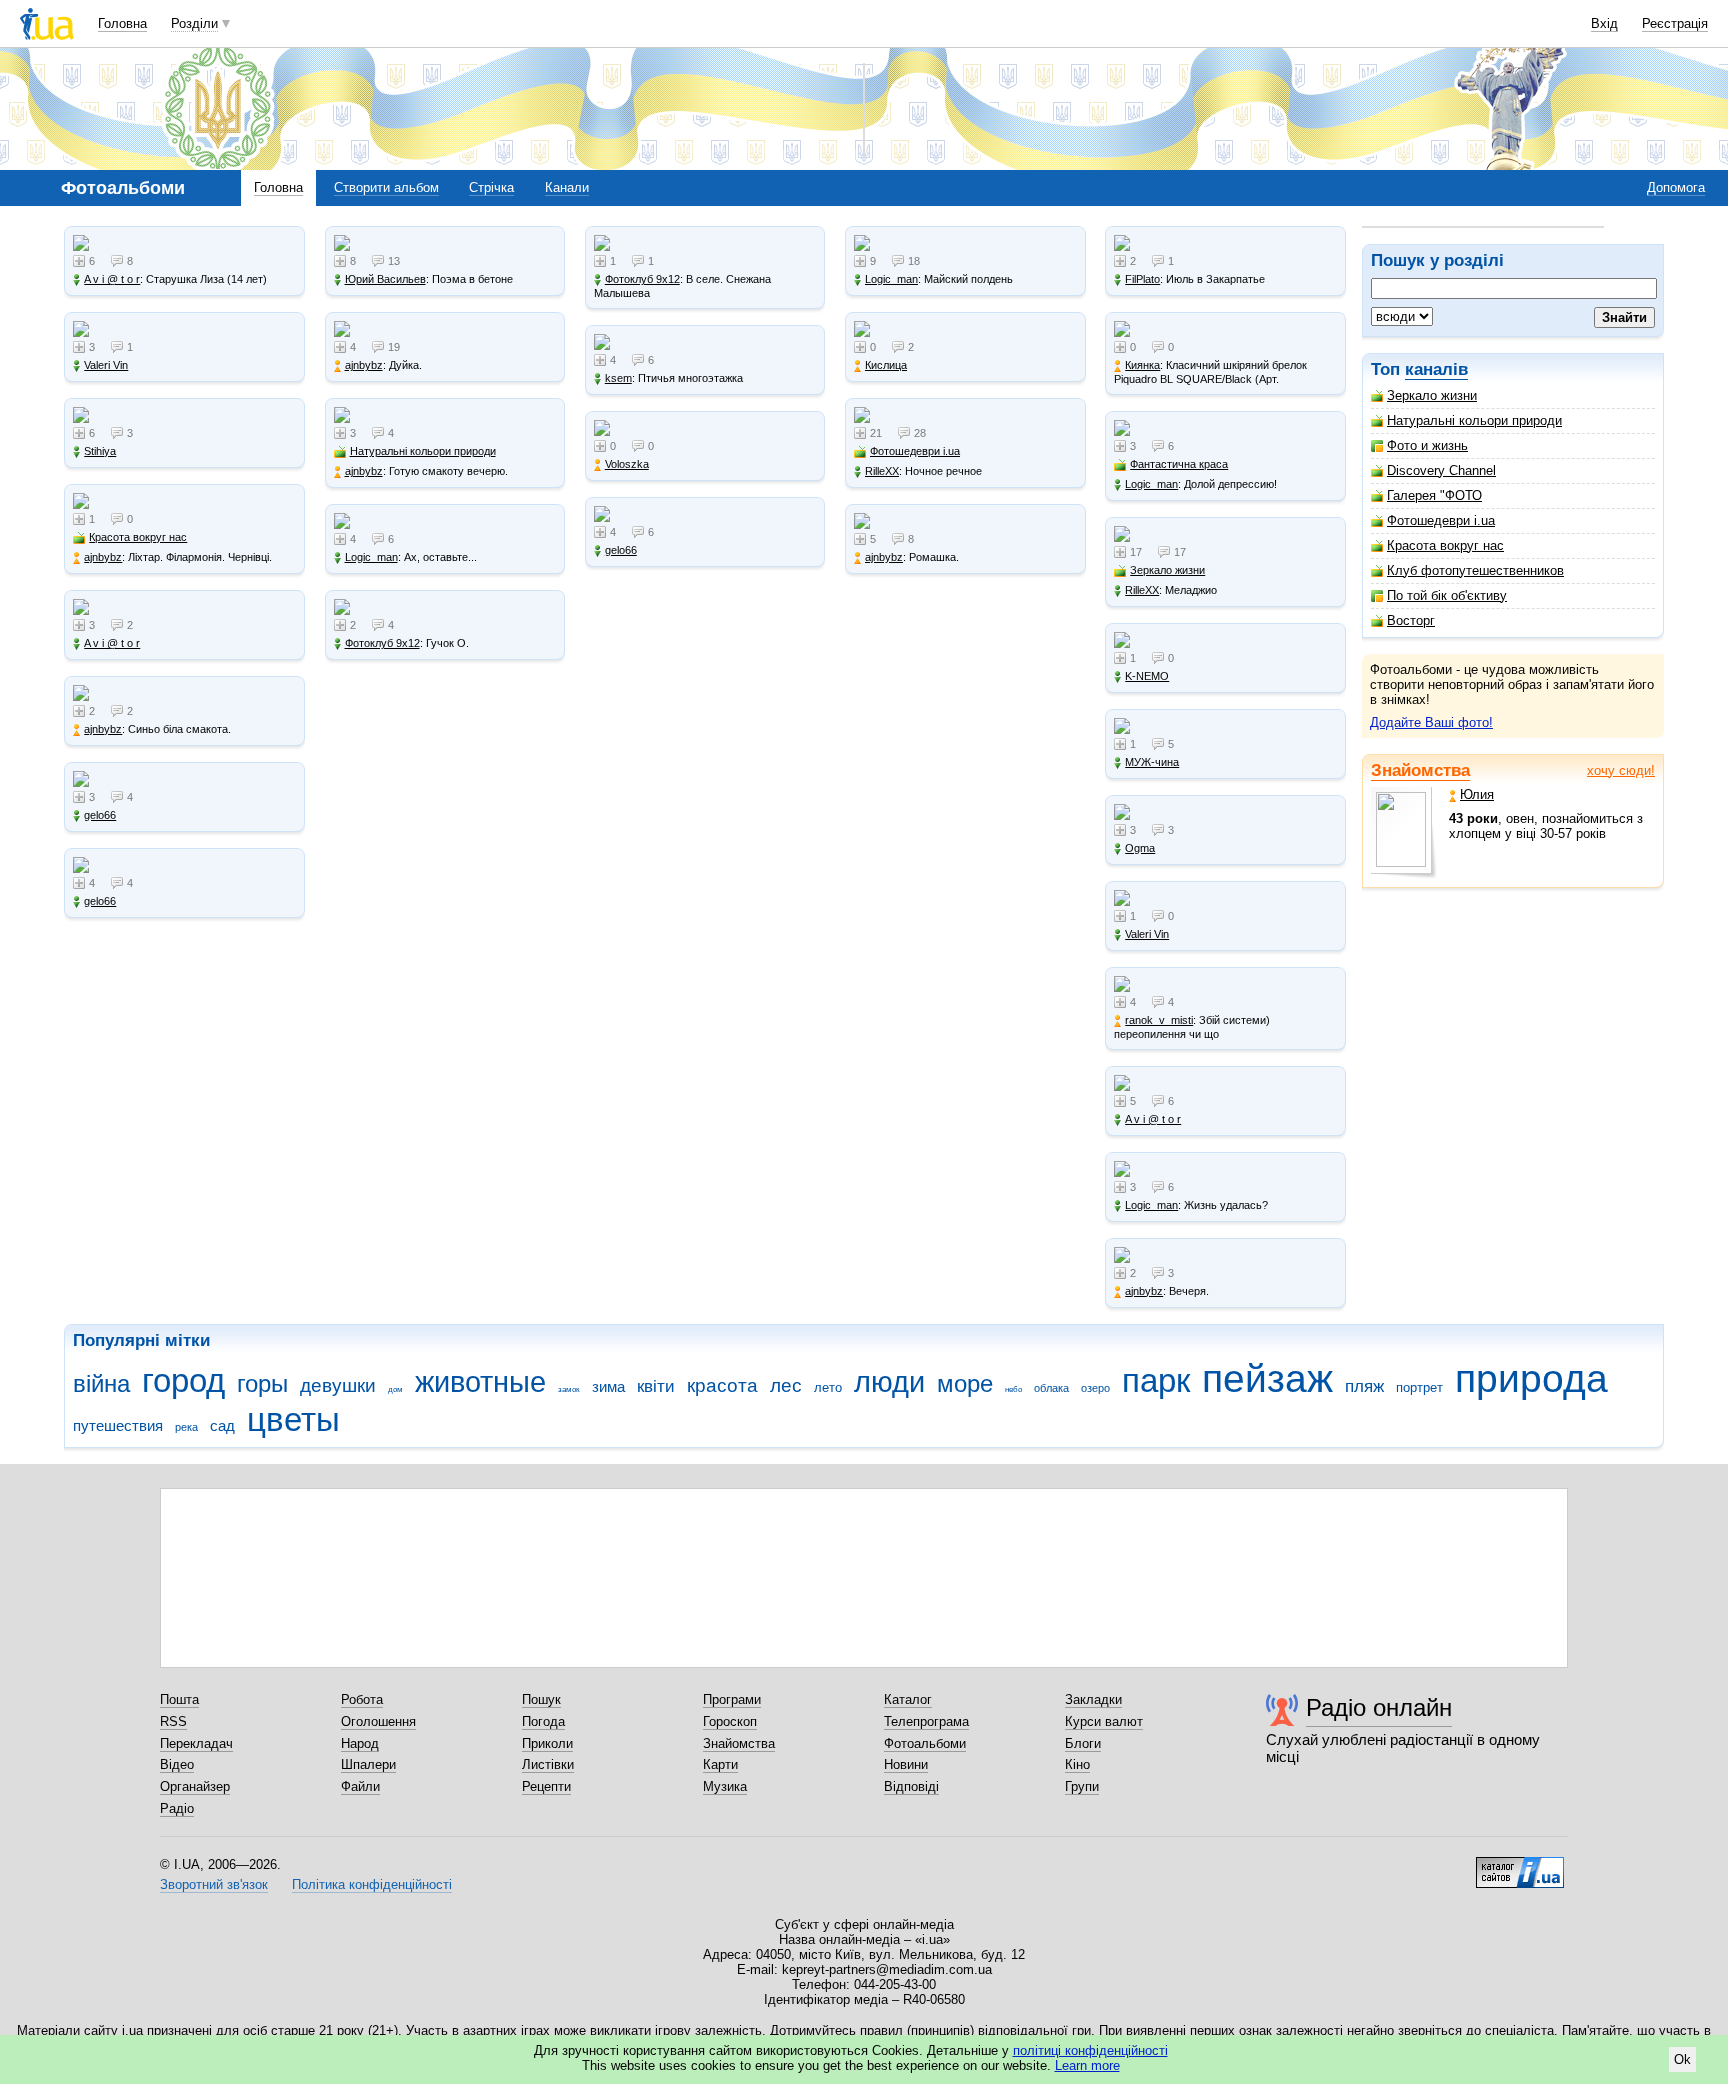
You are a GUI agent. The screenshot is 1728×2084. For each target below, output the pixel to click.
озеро (1095, 1388)
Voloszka (627, 464)
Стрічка (491, 187)
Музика (725, 1786)
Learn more (1087, 2065)
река (186, 1427)
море (965, 1384)
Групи (1082, 1786)
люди (889, 1382)
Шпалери (368, 1764)
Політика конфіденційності (372, 1884)
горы (262, 1384)
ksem (618, 378)
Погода (543, 1721)
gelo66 (100, 815)
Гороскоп (730, 1721)
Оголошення (378, 1721)
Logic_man (371, 557)
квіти (656, 1386)
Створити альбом (386, 187)
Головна (122, 23)
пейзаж (1267, 1378)
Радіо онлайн (1379, 1707)
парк (1156, 1380)
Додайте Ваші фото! (1431, 722)
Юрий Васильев (385, 279)
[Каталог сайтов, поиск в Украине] (1520, 1865)
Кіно (1077, 1764)
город (183, 1380)
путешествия (118, 1425)
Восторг (1411, 620)
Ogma (1140, 848)
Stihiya (100, 451)
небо (1013, 1389)
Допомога (1676, 187)
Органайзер (195, 1786)
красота (722, 1385)
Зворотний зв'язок (214, 1884)
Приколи (547, 1743)
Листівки (548, 1764)
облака (1051, 1388)
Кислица (886, 365)
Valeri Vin (106, 365)
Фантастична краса (1179, 464)
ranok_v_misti (1159, 1020)
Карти (720, 1764)
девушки (338, 1385)
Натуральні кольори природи (1474, 420)
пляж (1364, 1386)
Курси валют (1104, 1721)
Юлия (1477, 794)
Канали (567, 187)
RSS (173, 1721)
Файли (360, 1786)
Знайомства (1420, 770)
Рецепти (546, 1786)
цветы (293, 1419)
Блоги (1083, 1743)
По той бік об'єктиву (1447, 595)
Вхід (1604, 23)
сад (222, 1425)
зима (608, 1386)
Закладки (1093, 1699)
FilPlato (1142, 279)
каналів (1436, 369)
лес (786, 1385)
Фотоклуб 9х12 (382, 643)
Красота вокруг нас (1445, 545)
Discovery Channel (1441, 470)
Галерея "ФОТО (1434, 495)
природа (1531, 1378)
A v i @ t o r (112, 279)
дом (395, 1389)
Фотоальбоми (925, 1743)
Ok (1682, 2059)
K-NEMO (1147, 676)
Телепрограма (926, 1721)
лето (828, 1387)
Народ (360, 1743)
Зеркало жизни (1432, 395)
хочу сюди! (1621, 770)
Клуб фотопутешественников (1475, 570)
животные (480, 1382)
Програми (732, 1699)
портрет (1419, 1387)
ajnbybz (103, 557)
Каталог (908, 1699)
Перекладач (196, 1743)
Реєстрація (1675, 23)
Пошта (179, 1699)
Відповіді (911, 1786)
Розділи (194, 23)
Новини (906, 1764)
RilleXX (882, 471)
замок (569, 1389)
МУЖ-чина (1152, 762)
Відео (177, 1764)
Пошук (541, 1699)
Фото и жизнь (1427, 445)
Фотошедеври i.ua (1441, 520)
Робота (362, 1699)
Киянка (1142, 365)
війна (101, 1384)
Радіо (177, 1808)
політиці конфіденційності (1090, 2050)
